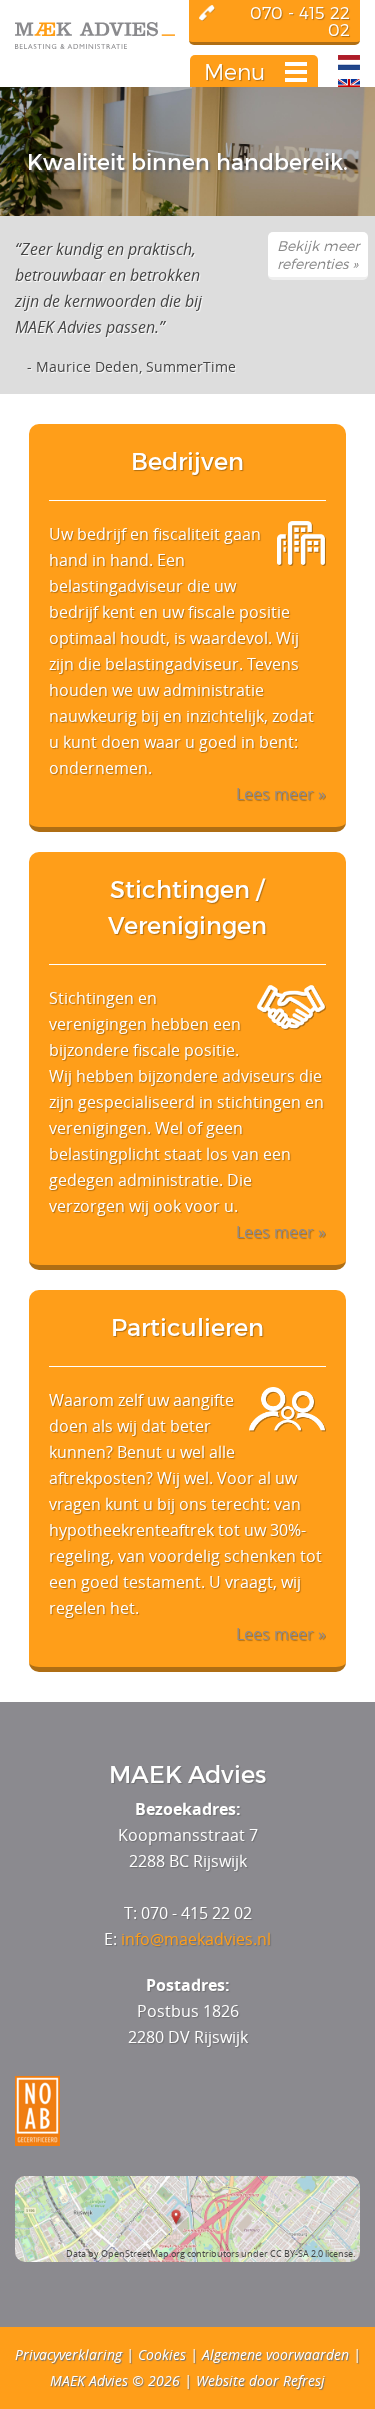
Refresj (304, 2380)
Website (220, 2380)
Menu (234, 72)
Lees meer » (281, 794)
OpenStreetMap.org (143, 2254)
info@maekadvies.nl (196, 1939)
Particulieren (187, 1327)
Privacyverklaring (68, 2354)
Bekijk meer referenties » (318, 254)
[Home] (349, 86)
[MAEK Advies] (185, 35)
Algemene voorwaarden (275, 2354)
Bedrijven (187, 461)
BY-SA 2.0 (303, 2254)
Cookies (162, 2354)
